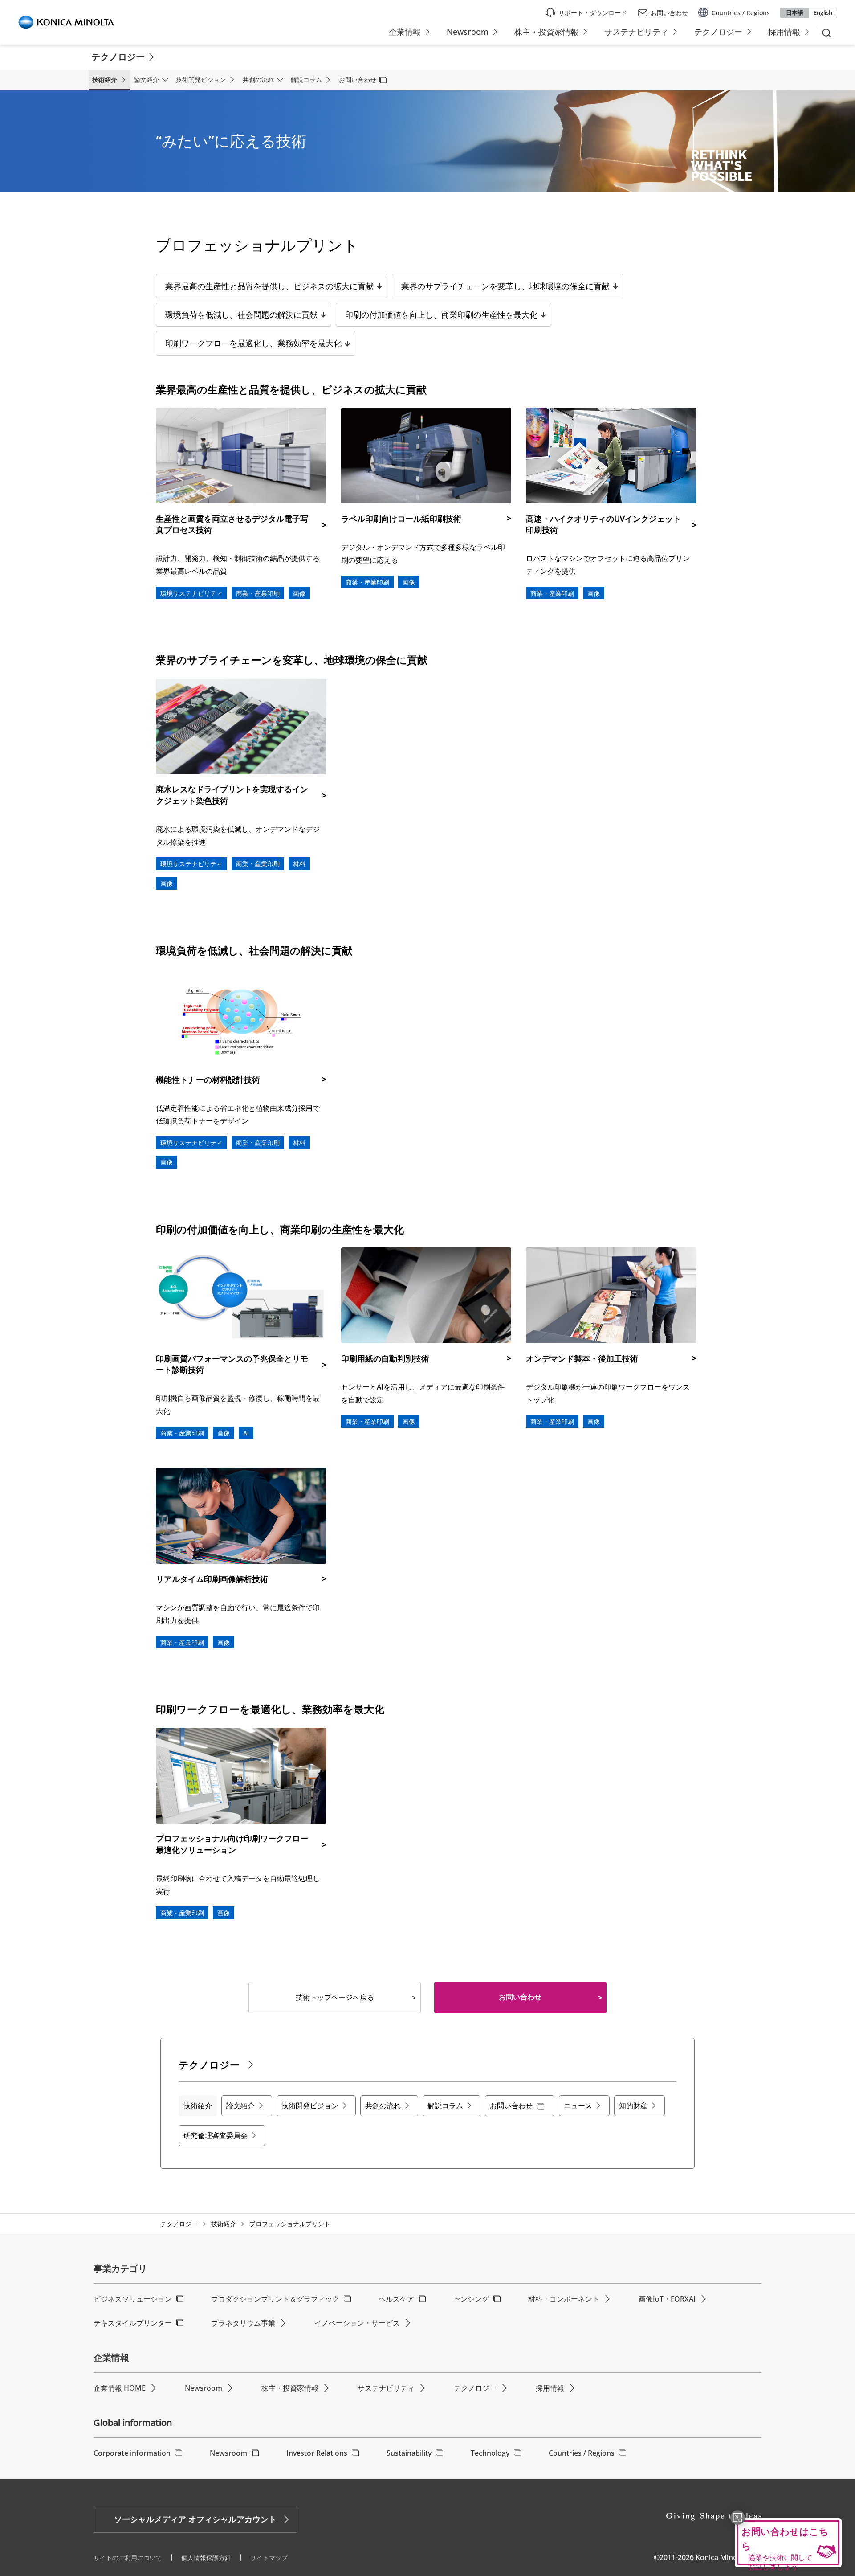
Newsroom (204, 2388)
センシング (471, 2299)
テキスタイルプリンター (133, 2323)
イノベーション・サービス (357, 2323)
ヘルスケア (396, 2299)
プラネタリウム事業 (243, 2323)
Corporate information (132, 2453)
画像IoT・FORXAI (667, 2299)
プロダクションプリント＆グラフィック (275, 2299)
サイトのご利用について (128, 2558)
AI (246, 1433)
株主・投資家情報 (290, 2388)
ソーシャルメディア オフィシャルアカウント (195, 2519)
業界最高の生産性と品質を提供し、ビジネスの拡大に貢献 (269, 286)
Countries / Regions (582, 2453)
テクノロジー (179, 2224)
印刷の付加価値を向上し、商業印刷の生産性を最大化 (441, 315)
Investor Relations (317, 2453)
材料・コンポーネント (564, 2299)
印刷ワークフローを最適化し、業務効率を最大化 (253, 343)
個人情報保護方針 (206, 2558)
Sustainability (409, 2453)
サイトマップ (269, 2558)
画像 (299, 593)
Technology (490, 2453)
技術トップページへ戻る (335, 1997)
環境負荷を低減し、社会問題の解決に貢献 (241, 315)
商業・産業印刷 (258, 593)
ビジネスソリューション (133, 2299)
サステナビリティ (386, 2388)
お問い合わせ (520, 1997)
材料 (299, 864)
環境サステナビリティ (191, 593)
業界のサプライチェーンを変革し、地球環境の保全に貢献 (505, 286)
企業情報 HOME (120, 2388)
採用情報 (550, 2388)
